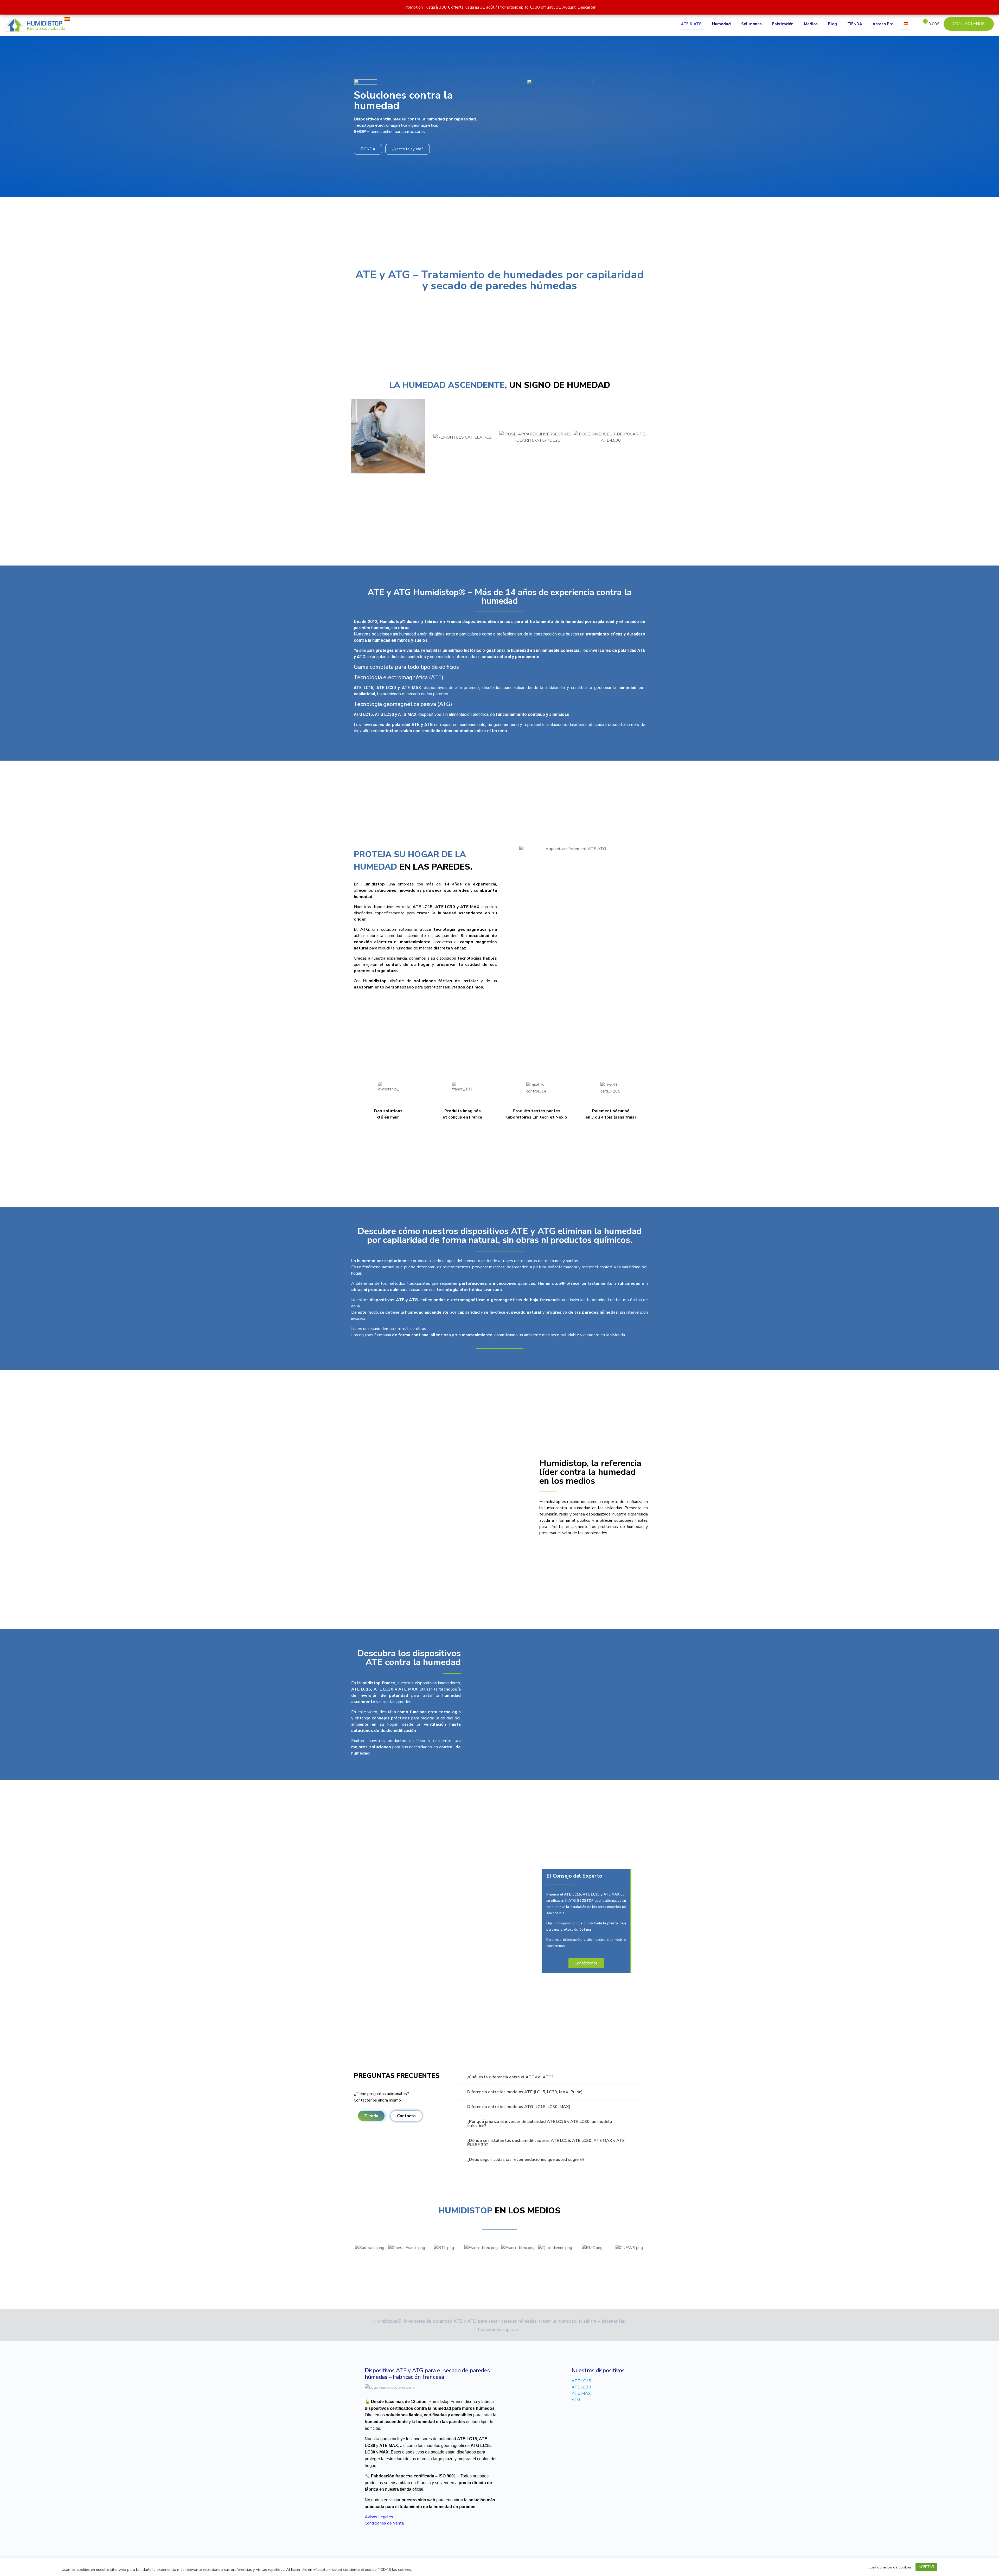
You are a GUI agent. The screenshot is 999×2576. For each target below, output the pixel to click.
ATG (576, 2400)
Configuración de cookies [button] (890, 2567)
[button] (357, 437)
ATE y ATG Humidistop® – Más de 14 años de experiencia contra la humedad (500, 597)
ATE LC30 (581, 2387)
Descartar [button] (587, 7)
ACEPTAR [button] (926, 2567)
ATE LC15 (581, 2381)
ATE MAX (581, 2393)
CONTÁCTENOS (969, 24)
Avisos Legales (379, 2517)
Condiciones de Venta (384, 2523)
